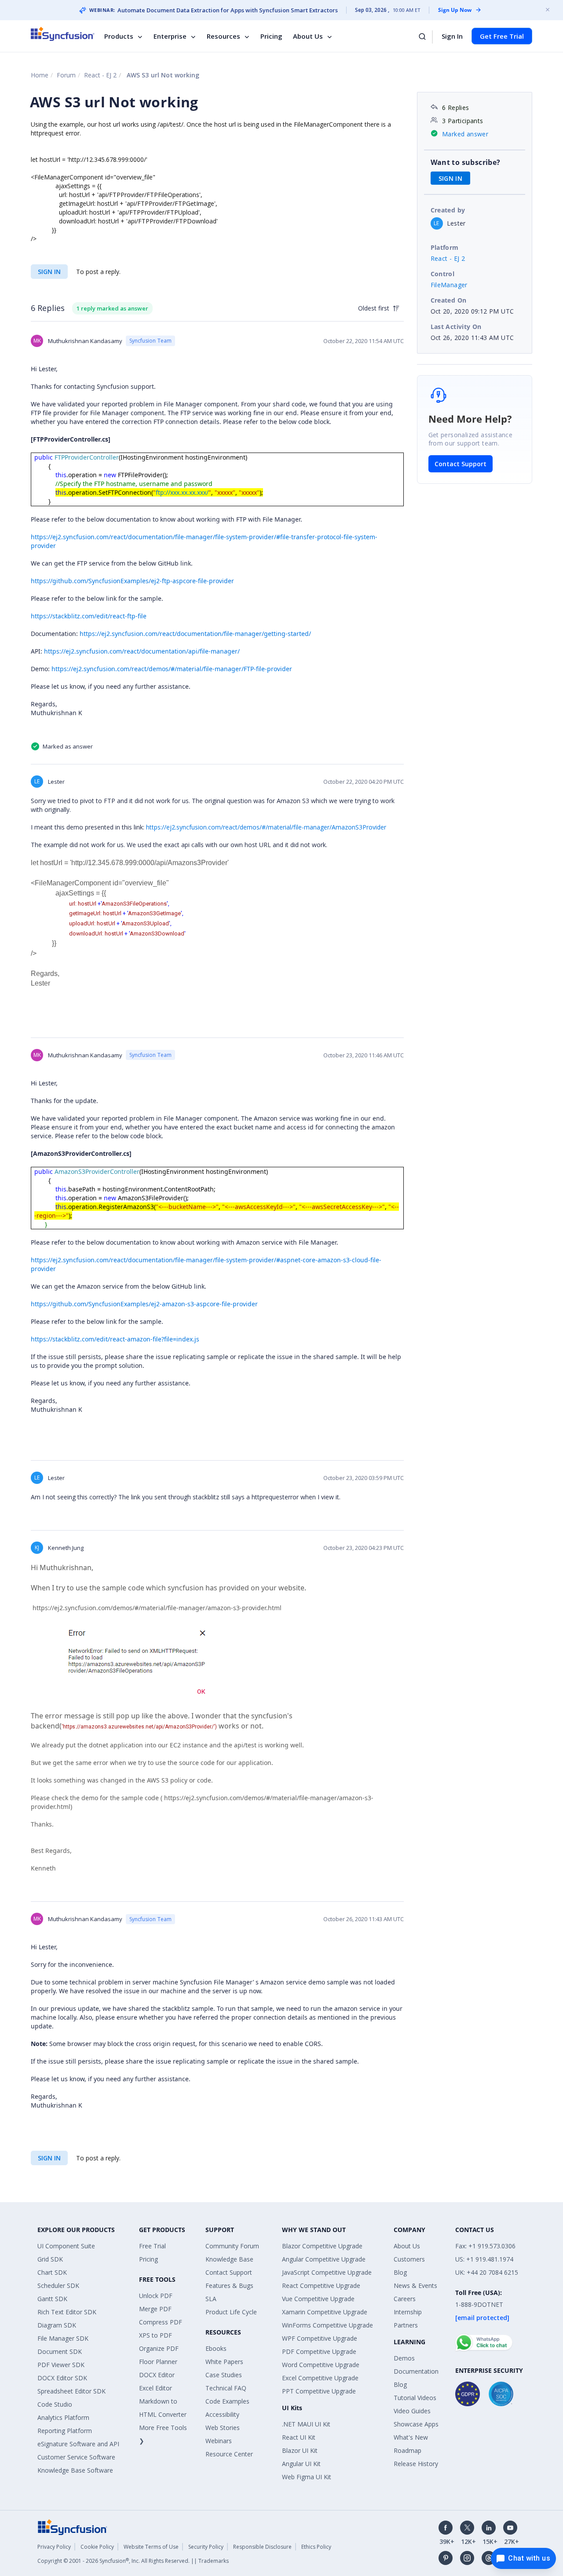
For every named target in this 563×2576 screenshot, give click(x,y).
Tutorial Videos (415, 2398)
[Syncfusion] (73, 2527)
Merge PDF (155, 2309)
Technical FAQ (226, 2388)
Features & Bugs (229, 2286)
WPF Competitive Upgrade (320, 2338)
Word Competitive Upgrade (321, 2365)
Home (40, 75)
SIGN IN (49, 272)
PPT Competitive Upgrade (319, 2391)
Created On (449, 300)
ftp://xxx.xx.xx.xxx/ (182, 492)
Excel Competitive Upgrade (320, 2378)
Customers (409, 2259)
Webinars (219, 2441)
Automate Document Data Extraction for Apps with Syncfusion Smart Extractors (228, 10)
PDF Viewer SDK (61, 2365)
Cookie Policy (97, 2547)
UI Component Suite (66, 2246)
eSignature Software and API (78, 2444)
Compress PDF (161, 2322)
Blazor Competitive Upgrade (322, 2246)
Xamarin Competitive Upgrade (325, 2312)
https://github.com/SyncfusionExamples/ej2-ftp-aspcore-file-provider (132, 581)
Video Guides (412, 2411)
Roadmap (408, 2450)
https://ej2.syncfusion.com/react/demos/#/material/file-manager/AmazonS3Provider (265, 827)
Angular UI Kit (301, 2464)
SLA (211, 2299)
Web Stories (223, 2428)
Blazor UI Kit (300, 2450)
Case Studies (224, 2375)
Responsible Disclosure (262, 2547)
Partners (406, 2325)
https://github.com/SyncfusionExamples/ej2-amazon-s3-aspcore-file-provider (144, 1304)
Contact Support (461, 464)
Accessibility (222, 2414)
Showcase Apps (416, 2424)
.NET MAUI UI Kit (306, 2424)
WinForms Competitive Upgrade (327, 2325)
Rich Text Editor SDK (67, 2312)
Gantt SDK (52, 2299)
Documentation (416, 2371)
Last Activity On (456, 327)
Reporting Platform (65, 2431)
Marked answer (465, 134)
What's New (411, 2437)
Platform (445, 247)
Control (443, 274)
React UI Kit (299, 2437)
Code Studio (55, 2404)
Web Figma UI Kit (307, 2477)
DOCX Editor (157, 2375)
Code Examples (227, 2401)
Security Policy (206, 2547)
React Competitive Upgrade (321, 2286)
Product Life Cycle (231, 2312)
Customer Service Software (76, 2457)
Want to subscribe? (466, 162)
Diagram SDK (57, 2325)
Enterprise (170, 36)
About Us (308, 36)
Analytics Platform (63, 2417)
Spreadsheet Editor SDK (71, 2391)
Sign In (452, 36)
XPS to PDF (155, 2335)
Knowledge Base (229, 2259)
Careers (405, 2299)
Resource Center (229, 2454)
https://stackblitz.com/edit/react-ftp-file (89, 616)
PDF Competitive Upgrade (319, 2351)
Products (119, 36)
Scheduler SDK (58, 2286)
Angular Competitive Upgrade (324, 2259)
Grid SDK (50, 2259)
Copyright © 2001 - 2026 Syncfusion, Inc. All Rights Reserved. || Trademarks (133, 2561)
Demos (404, 2358)
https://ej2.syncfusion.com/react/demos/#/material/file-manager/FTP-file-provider (172, 669)
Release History (416, 2464)
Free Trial (152, 2246)
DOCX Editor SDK (62, 2378)
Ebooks (216, 2348)
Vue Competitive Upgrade (318, 2299)
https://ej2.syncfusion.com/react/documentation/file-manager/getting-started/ (195, 634)
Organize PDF (159, 2348)
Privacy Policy (54, 2547)
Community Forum (232, 2246)
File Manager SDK (63, 2338)
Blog (400, 2272)
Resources (223, 36)
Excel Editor (155, 2388)
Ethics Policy (316, 2547)
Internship (408, 2312)
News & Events (415, 2286)
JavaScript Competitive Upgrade (327, 2272)
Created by (448, 210)
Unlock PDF (156, 2296)
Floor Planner (158, 2362)
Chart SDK (52, 2272)
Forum (66, 75)
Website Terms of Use (151, 2547)
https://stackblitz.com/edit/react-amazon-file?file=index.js (115, 1339)
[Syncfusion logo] (63, 34)
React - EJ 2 (100, 75)
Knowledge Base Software (75, 2470)
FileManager (449, 285)
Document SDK (60, 2351)
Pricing (271, 36)
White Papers (224, 2362)
